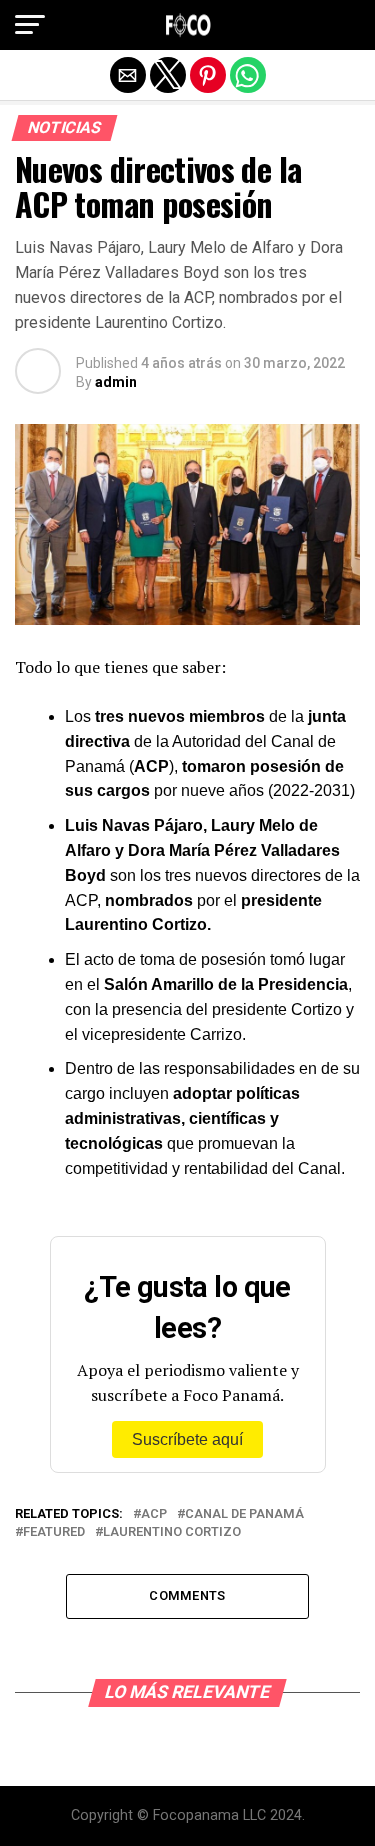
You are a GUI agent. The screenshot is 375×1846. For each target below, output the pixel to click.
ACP (154, 1514)
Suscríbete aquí (187, 1439)
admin (116, 382)
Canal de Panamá (244, 1514)
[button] (30, 25)
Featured (54, 1532)
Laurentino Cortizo (172, 1532)
